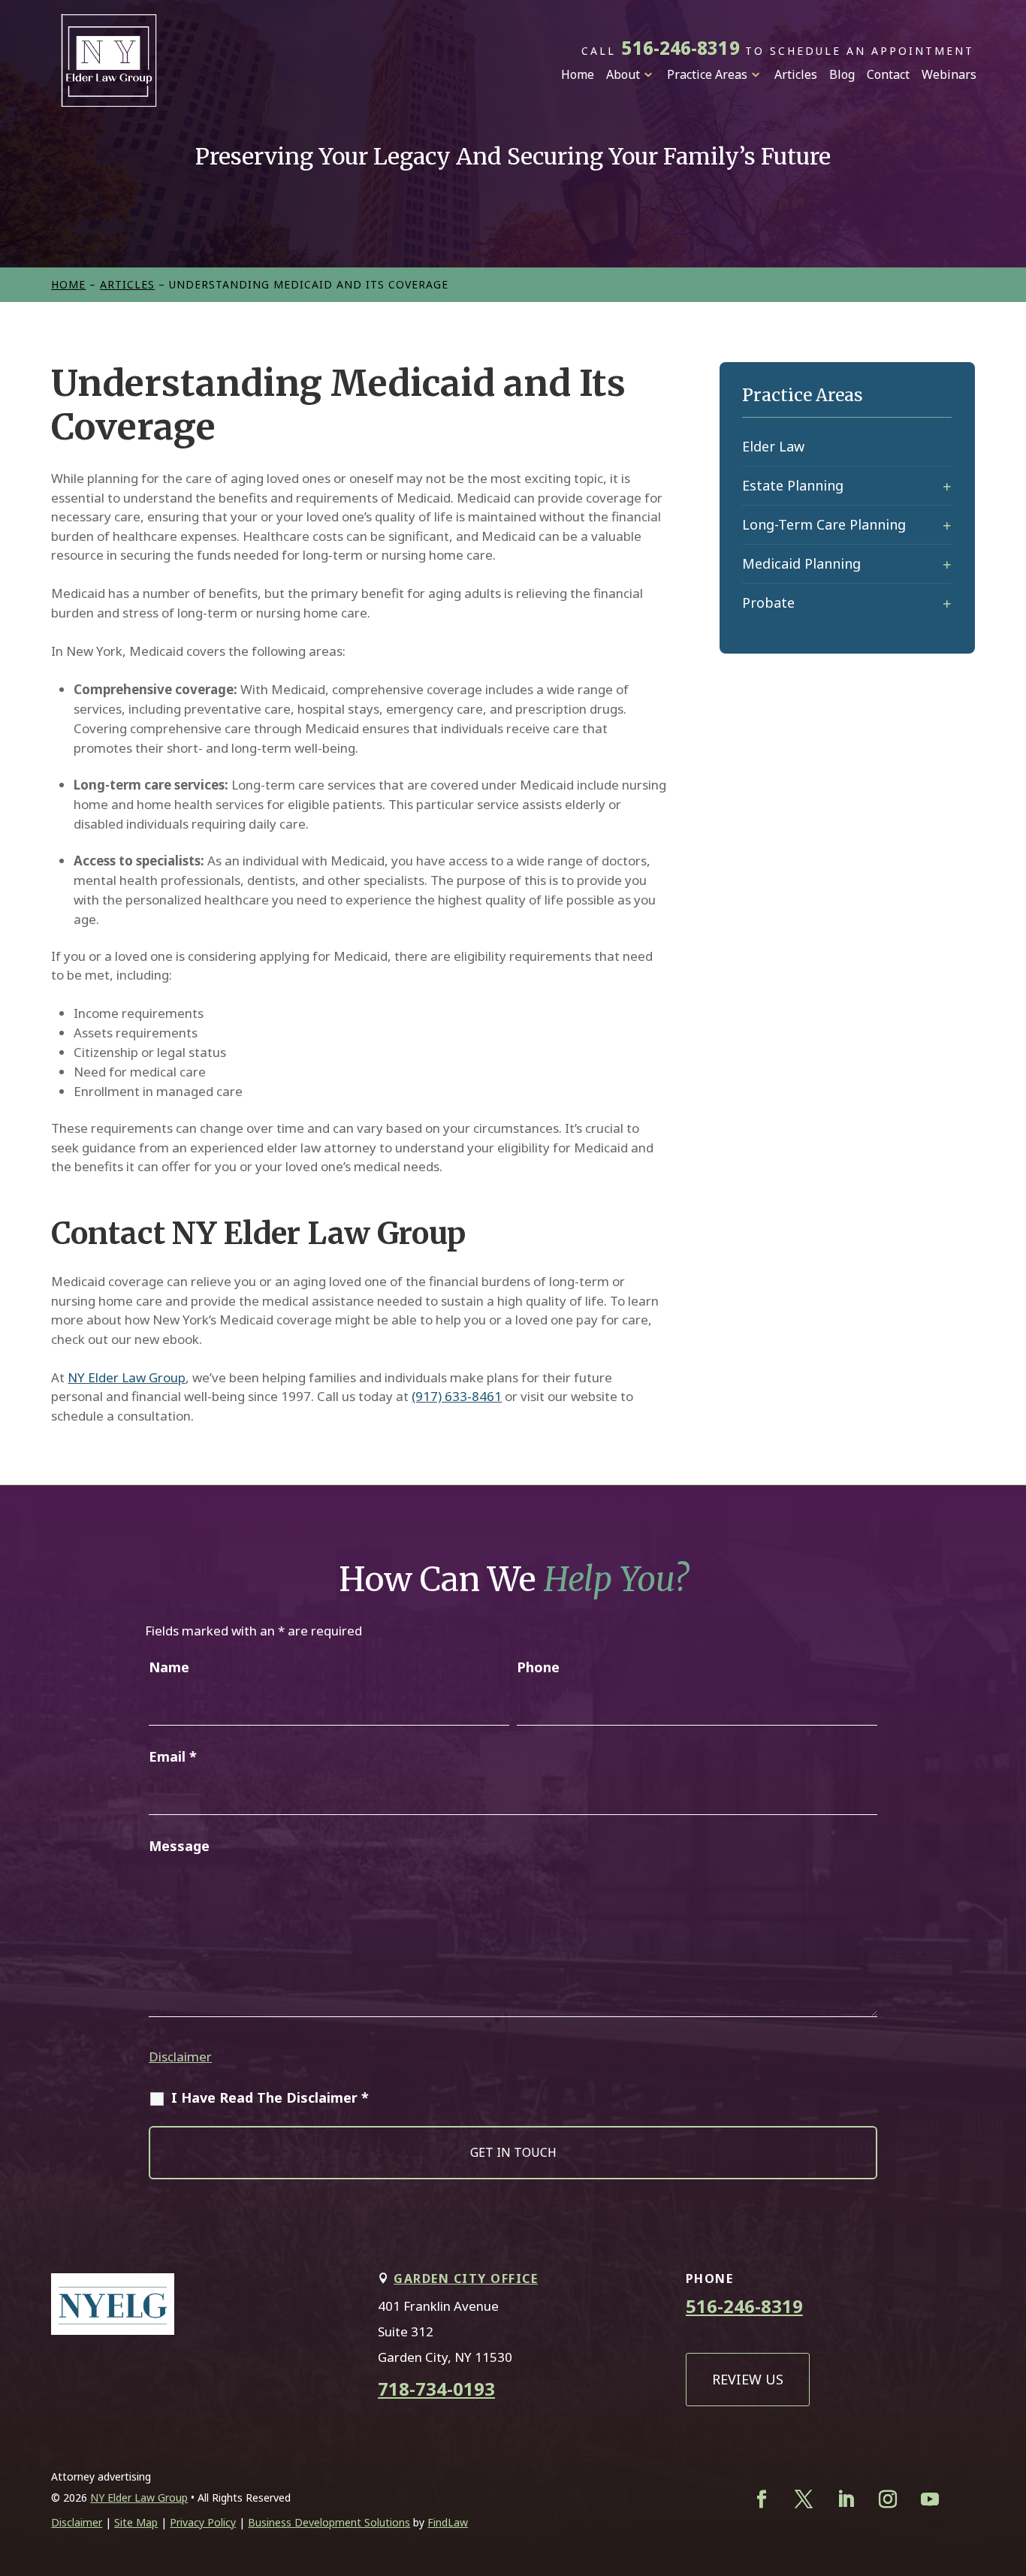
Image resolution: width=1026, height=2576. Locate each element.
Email (173, 1756)
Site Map (136, 2522)
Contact (888, 74)
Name (169, 1667)
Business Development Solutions (329, 2522)
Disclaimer (180, 2057)
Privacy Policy (203, 2522)
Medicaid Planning (801, 563)
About (623, 74)
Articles (796, 74)
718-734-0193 (436, 2389)
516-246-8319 (680, 48)
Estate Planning (793, 485)
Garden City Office (466, 2279)
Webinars (949, 74)
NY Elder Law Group (127, 1377)
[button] (1000, 2460)
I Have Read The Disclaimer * (270, 2097)
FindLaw (448, 2522)
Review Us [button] (748, 2379)
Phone (538, 1667)
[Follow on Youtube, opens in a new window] (930, 2499)
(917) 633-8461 (457, 1396)
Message (179, 1846)
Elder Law (773, 446)
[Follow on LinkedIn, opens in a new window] (846, 2499)
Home (578, 74)
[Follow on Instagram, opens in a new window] (888, 2499)
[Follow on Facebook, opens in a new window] (762, 2499)
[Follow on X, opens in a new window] (804, 2499)
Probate (768, 602)
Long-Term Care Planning (824, 524)
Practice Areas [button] (707, 74)
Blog (842, 74)
